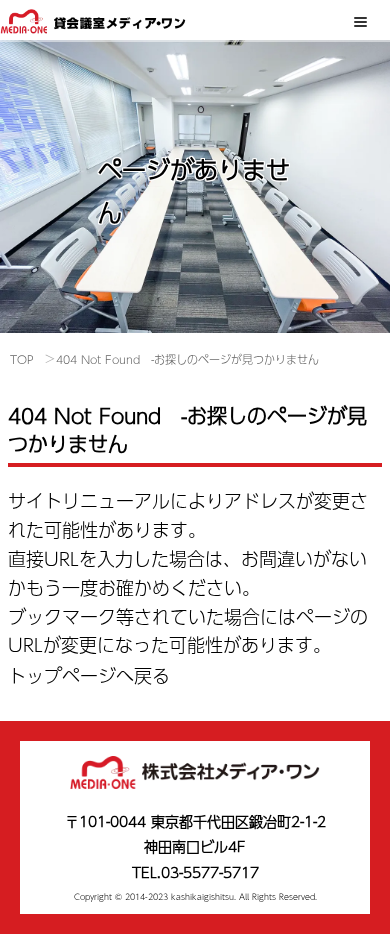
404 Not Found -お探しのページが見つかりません (187, 359)
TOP (22, 359)
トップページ (62, 675)
